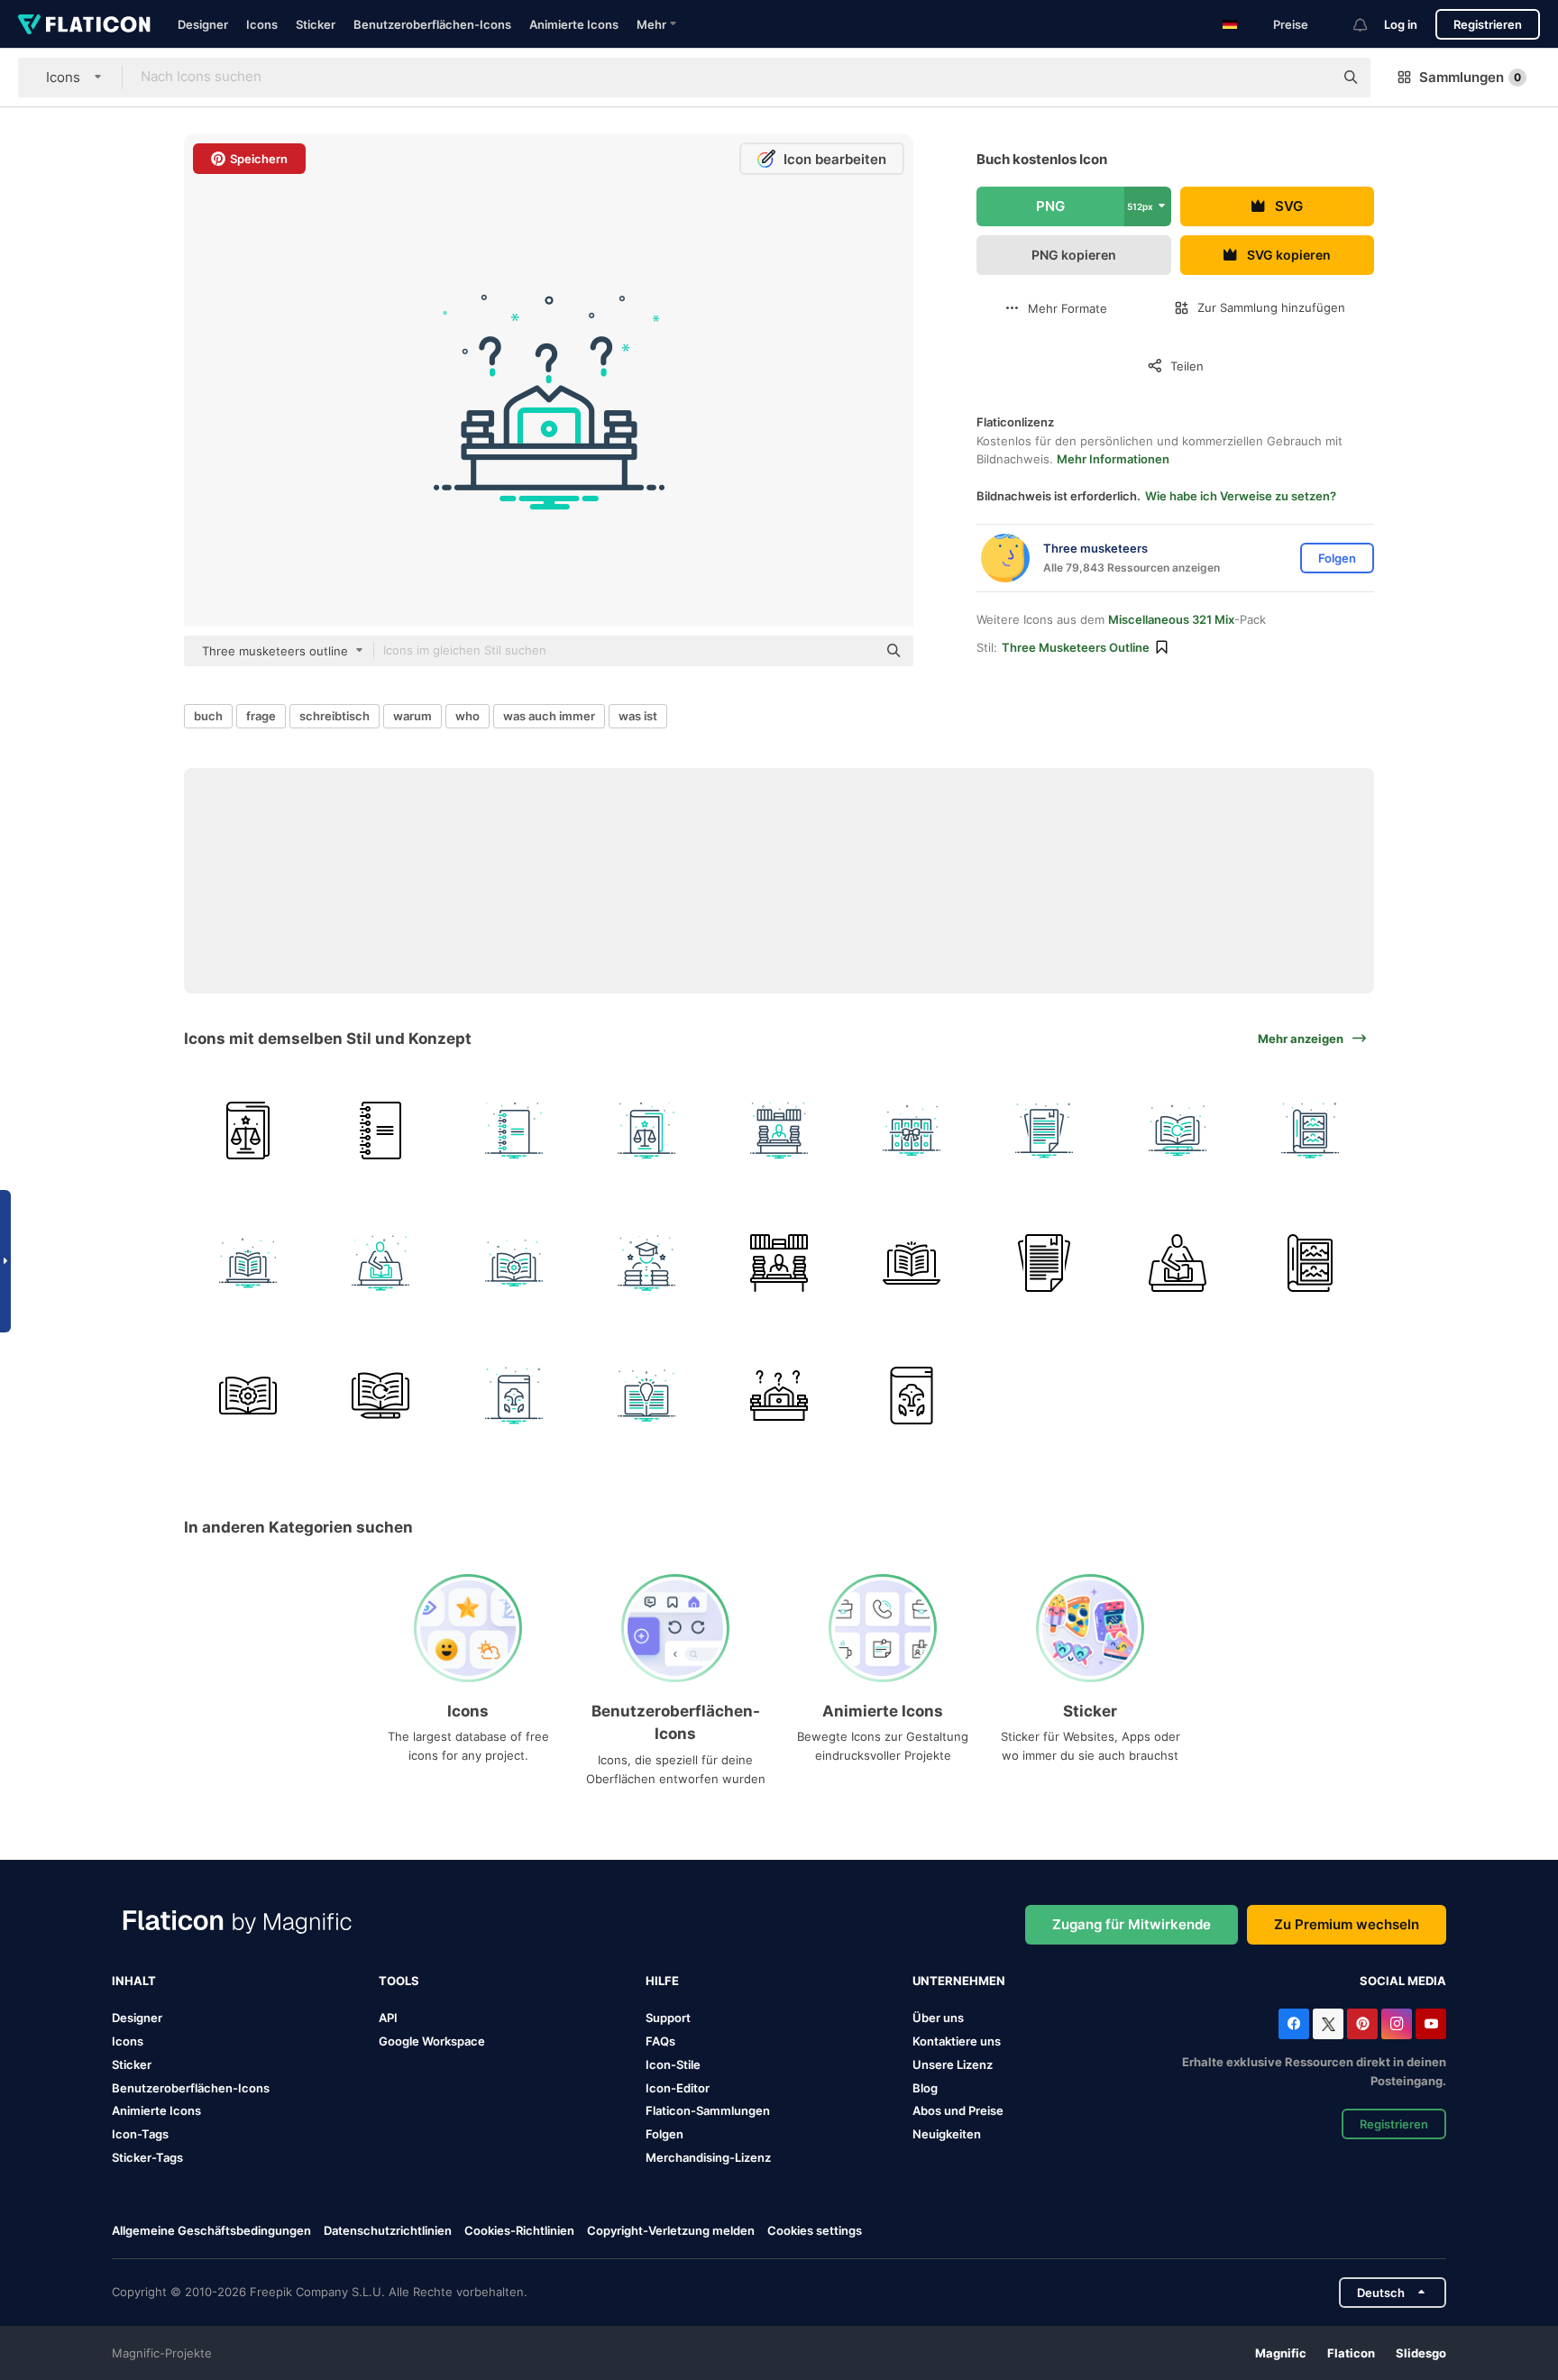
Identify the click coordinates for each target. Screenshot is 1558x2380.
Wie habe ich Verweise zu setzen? (1241, 496)
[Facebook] (1294, 2024)
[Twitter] (1328, 2024)
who (467, 716)
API (388, 2018)
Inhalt (134, 1981)
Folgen (664, 2134)
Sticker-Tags (147, 2157)
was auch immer (549, 716)
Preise (1291, 24)
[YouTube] (1431, 2024)
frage (261, 716)
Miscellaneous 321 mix (1171, 619)
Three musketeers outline (1076, 647)
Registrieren (1488, 24)
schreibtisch (335, 716)
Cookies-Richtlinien (519, 2230)
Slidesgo (1421, 2353)
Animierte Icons (574, 24)
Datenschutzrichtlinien (388, 2230)
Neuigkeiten (947, 2134)
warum (412, 716)
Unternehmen (959, 1981)
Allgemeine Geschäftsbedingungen (211, 2230)
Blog (925, 2088)
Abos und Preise (958, 2110)
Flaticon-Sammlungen (708, 2110)
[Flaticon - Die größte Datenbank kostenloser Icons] (84, 24)
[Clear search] (1311, 78)
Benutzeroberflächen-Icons (432, 24)
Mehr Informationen (1113, 459)
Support (668, 2018)
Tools (399, 1981)
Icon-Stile (673, 2064)
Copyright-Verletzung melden (671, 2230)
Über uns (938, 2018)
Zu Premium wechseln (1347, 1924)
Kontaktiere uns (957, 2041)
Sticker (316, 24)
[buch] (248, 1130)
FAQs (660, 2041)
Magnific (1281, 2353)
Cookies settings (815, 2231)
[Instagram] (1397, 2024)
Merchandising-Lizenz (708, 2157)
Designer (203, 24)
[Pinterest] (1362, 2024)
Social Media (1403, 1981)
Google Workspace (432, 2041)
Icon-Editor (678, 2088)
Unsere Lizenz (953, 2064)
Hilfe (662, 1981)
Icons (262, 24)
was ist (638, 716)
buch (208, 716)
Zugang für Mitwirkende (1132, 1924)
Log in (1401, 24)
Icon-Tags (140, 2134)
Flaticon (1351, 2353)
